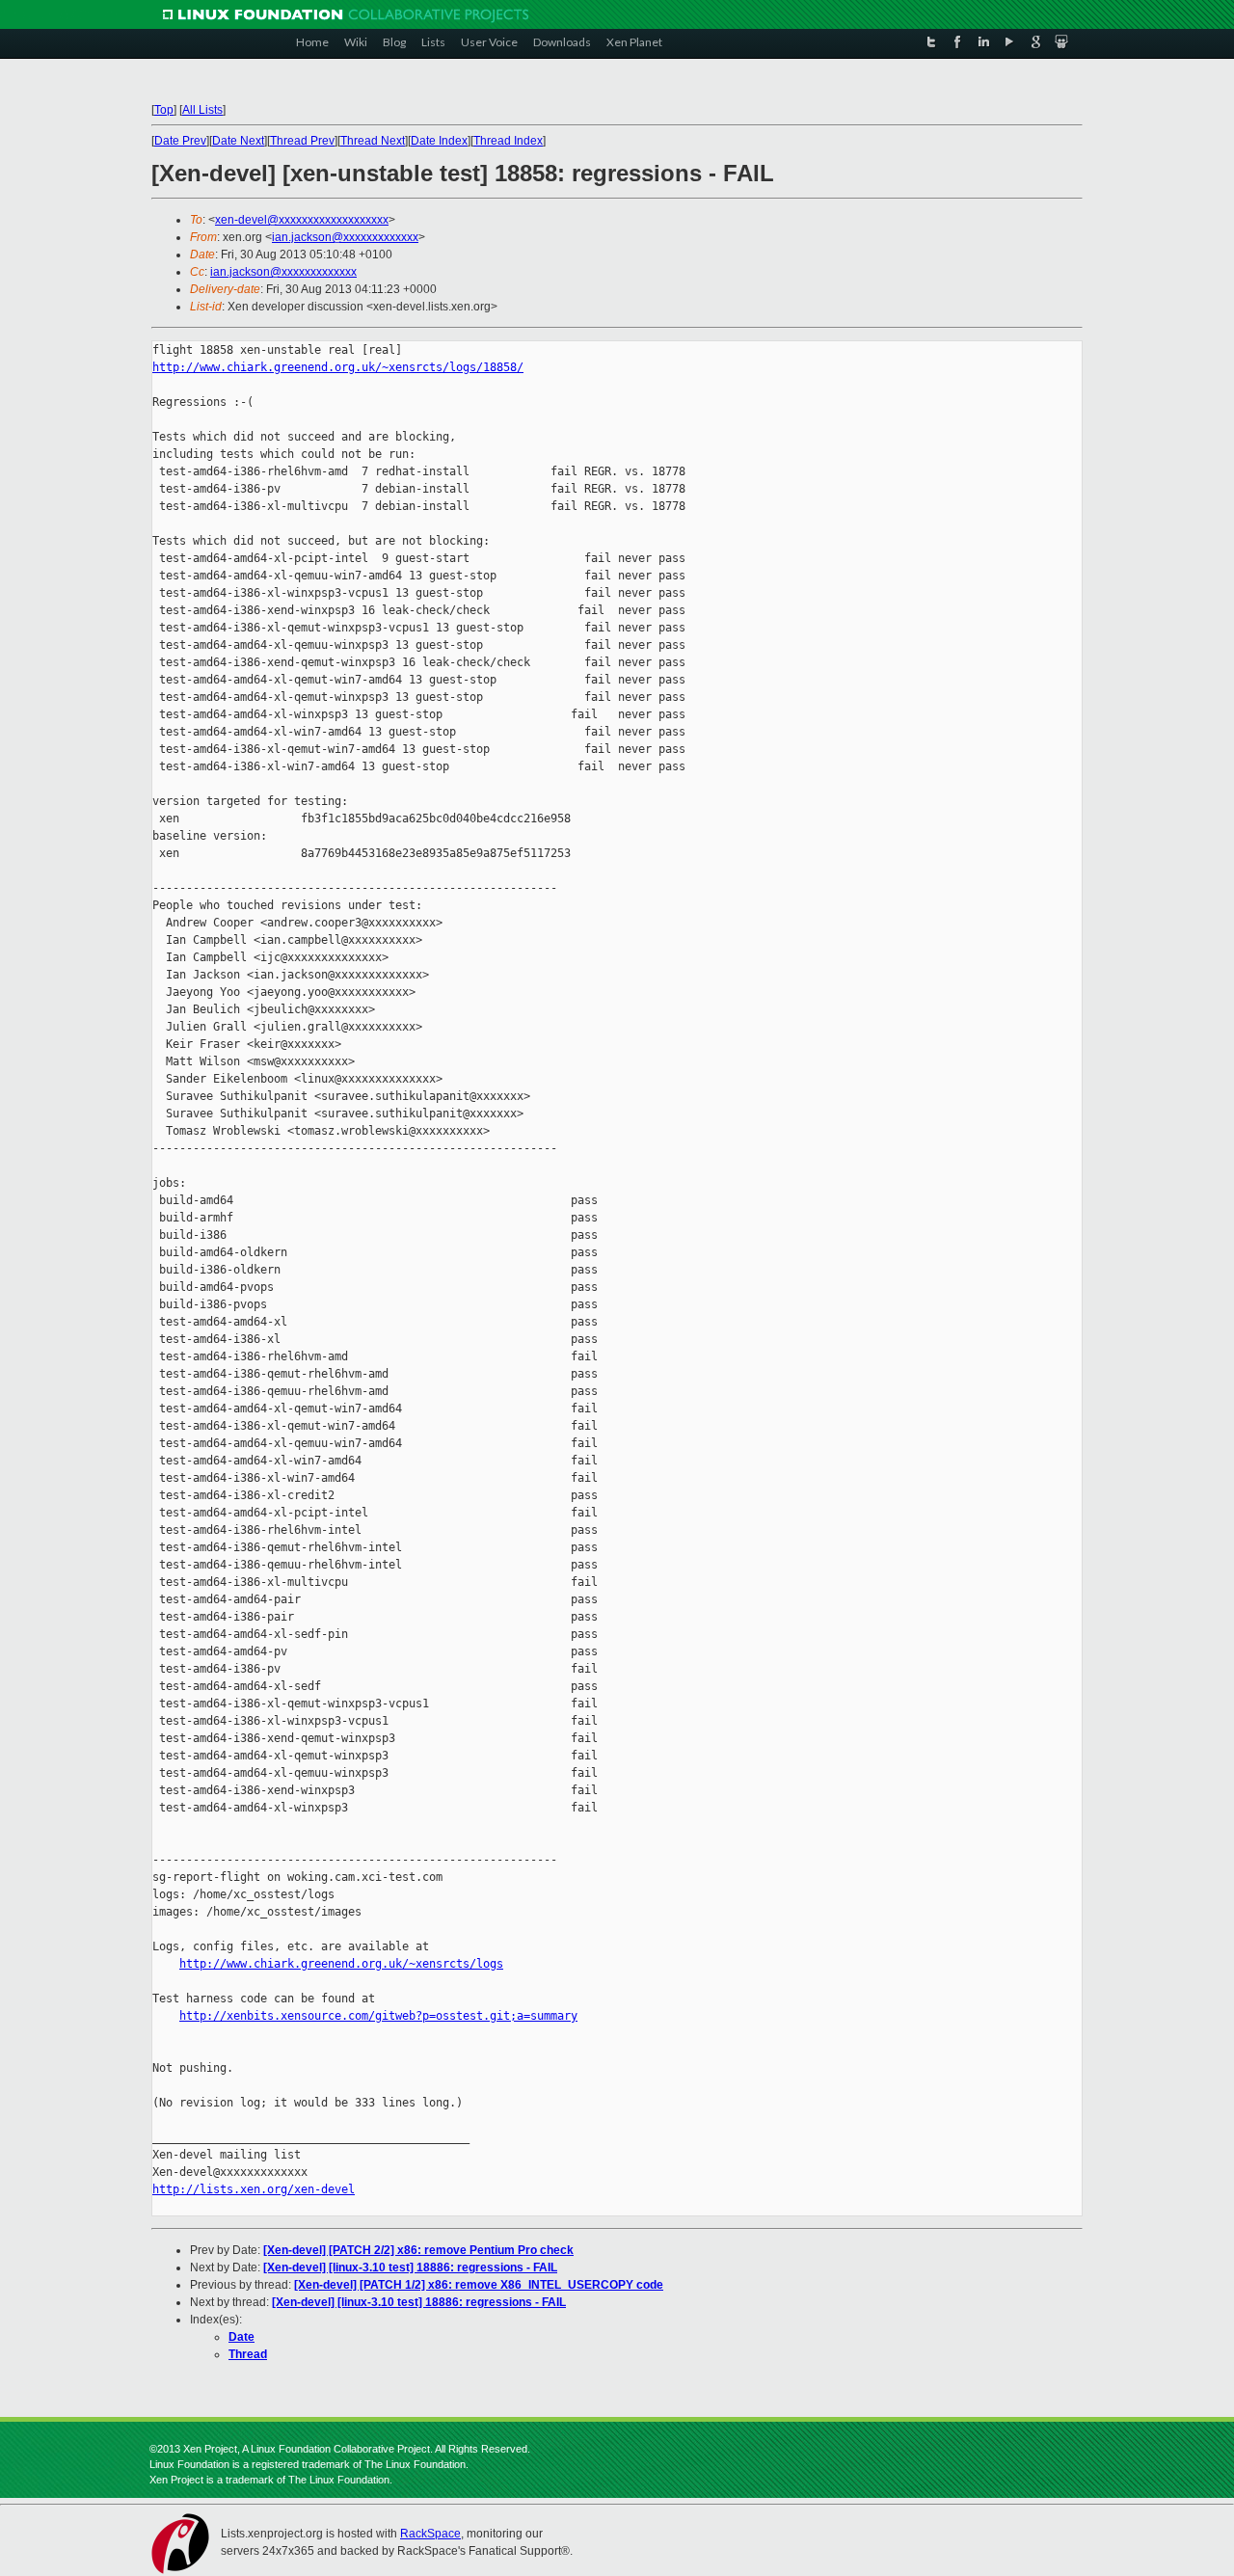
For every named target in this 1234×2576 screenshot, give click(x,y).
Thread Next (373, 141)
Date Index (439, 141)
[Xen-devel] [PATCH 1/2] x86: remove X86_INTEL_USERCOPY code (479, 2285)
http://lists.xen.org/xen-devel (254, 2189)
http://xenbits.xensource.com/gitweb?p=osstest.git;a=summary (378, 2016)
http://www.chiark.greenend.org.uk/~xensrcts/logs (341, 1964)
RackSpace (430, 2534)
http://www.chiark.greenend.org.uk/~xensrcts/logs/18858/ (338, 367)
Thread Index (508, 141)
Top (164, 110)
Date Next (238, 141)
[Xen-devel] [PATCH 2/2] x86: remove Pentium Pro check (418, 2250)
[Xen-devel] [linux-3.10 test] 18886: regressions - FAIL (410, 2267)
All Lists (202, 110)
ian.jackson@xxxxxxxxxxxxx (345, 237)
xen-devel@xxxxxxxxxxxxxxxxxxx (302, 220)
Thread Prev (302, 141)
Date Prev (180, 141)
